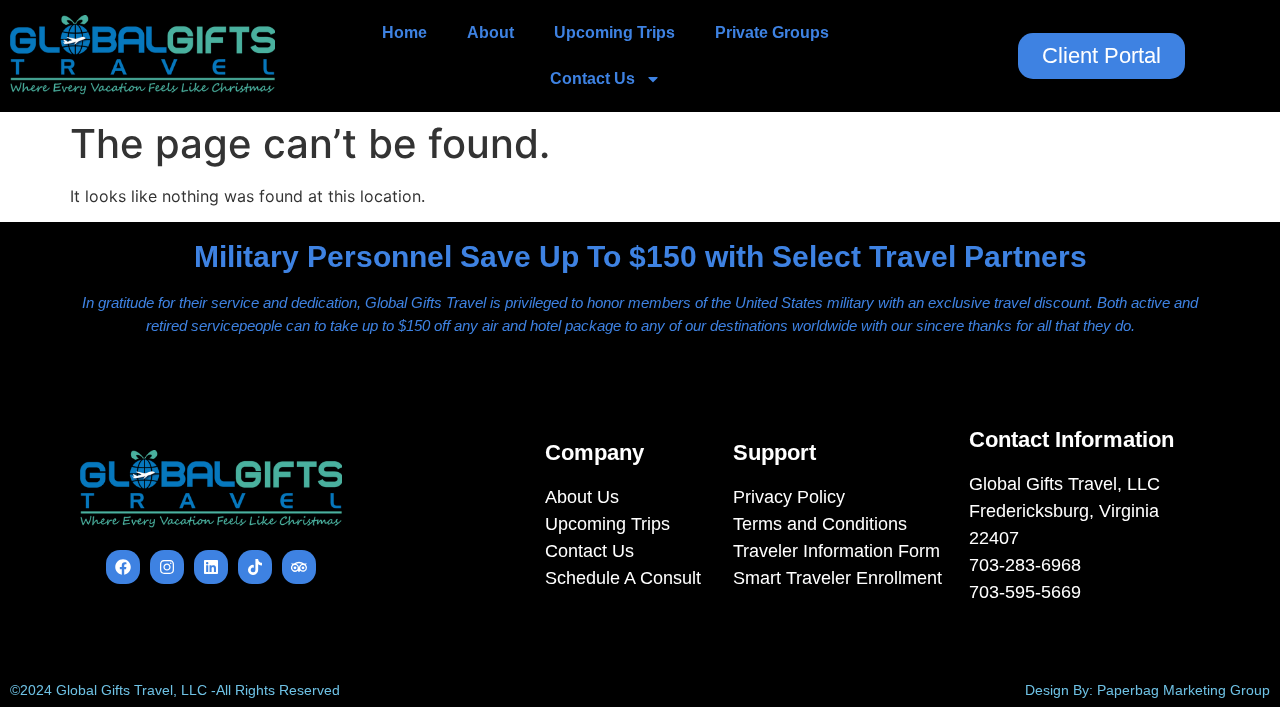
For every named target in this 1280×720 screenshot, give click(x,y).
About (490, 32)
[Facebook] (123, 567)
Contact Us (592, 78)
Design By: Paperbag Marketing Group (1147, 690)
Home (404, 32)
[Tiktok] (255, 567)
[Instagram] (167, 567)
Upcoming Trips (614, 32)
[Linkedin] (211, 567)
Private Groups (772, 32)
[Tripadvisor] (299, 567)
